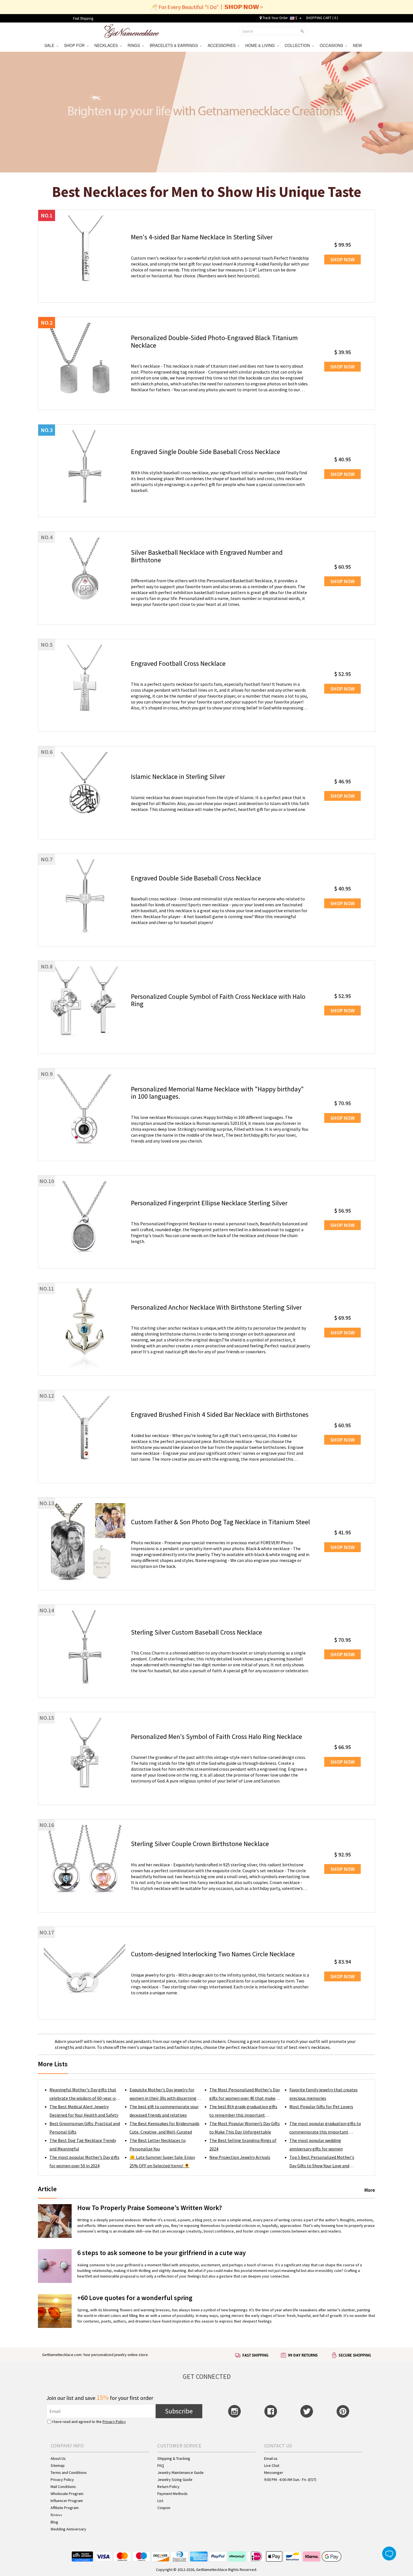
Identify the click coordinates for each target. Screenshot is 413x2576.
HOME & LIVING (261, 45)
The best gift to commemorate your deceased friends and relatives (164, 2111)
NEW (358, 45)
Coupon (164, 2508)
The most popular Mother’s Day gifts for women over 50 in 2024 (84, 2161)
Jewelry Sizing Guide (175, 2480)
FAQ (161, 2465)
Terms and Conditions (69, 2472)
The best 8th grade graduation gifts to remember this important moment (243, 2111)
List (160, 2501)
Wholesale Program (67, 2494)
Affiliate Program (65, 2508)
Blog (54, 2522)
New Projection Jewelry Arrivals (240, 2157)
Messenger (274, 2472)
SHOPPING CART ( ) (322, 18)
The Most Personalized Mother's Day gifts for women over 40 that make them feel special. (245, 2095)
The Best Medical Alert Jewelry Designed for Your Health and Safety (84, 2111)
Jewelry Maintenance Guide (181, 2472)
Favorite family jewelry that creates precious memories (324, 2094)
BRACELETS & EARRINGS (175, 45)
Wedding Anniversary (68, 2529)
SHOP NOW (342, 259)
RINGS (135, 45)
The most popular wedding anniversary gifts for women (316, 2145)
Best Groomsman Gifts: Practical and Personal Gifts (85, 2128)
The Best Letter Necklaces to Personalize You (158, 2145)
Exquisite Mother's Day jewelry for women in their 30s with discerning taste (163, 2095)
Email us (271, 2458)
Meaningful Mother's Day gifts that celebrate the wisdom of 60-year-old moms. (84, 2095)
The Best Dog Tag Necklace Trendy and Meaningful (83, 2145)
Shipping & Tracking (174, 2458)
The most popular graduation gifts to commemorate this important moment (325, 2128)
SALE (50, 45)
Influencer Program (67, 2501)
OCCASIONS (333, 45)
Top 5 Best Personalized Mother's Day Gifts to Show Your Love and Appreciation (322, 2162)
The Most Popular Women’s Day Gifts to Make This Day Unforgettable (245, 2128)
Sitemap (58, 2465)
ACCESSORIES (223, 45)
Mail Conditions (63, 2487)
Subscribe (179, 2411)
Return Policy (168, 2487)
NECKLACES (107, 45)
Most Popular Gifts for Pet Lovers (321, 2107)
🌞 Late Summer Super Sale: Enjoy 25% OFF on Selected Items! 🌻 (162, 2161)
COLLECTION (298, 45)
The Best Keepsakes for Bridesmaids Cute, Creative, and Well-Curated (164, 2128)
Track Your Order (275, 18)
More (370, 2190)
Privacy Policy (114, 2422)
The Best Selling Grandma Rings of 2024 (243, 2145)
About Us (58, 2458)
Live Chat (272, 2465)
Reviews (56, 2515)
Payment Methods (173, 2494)
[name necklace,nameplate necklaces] (132, 30)
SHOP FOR (75, 45)
